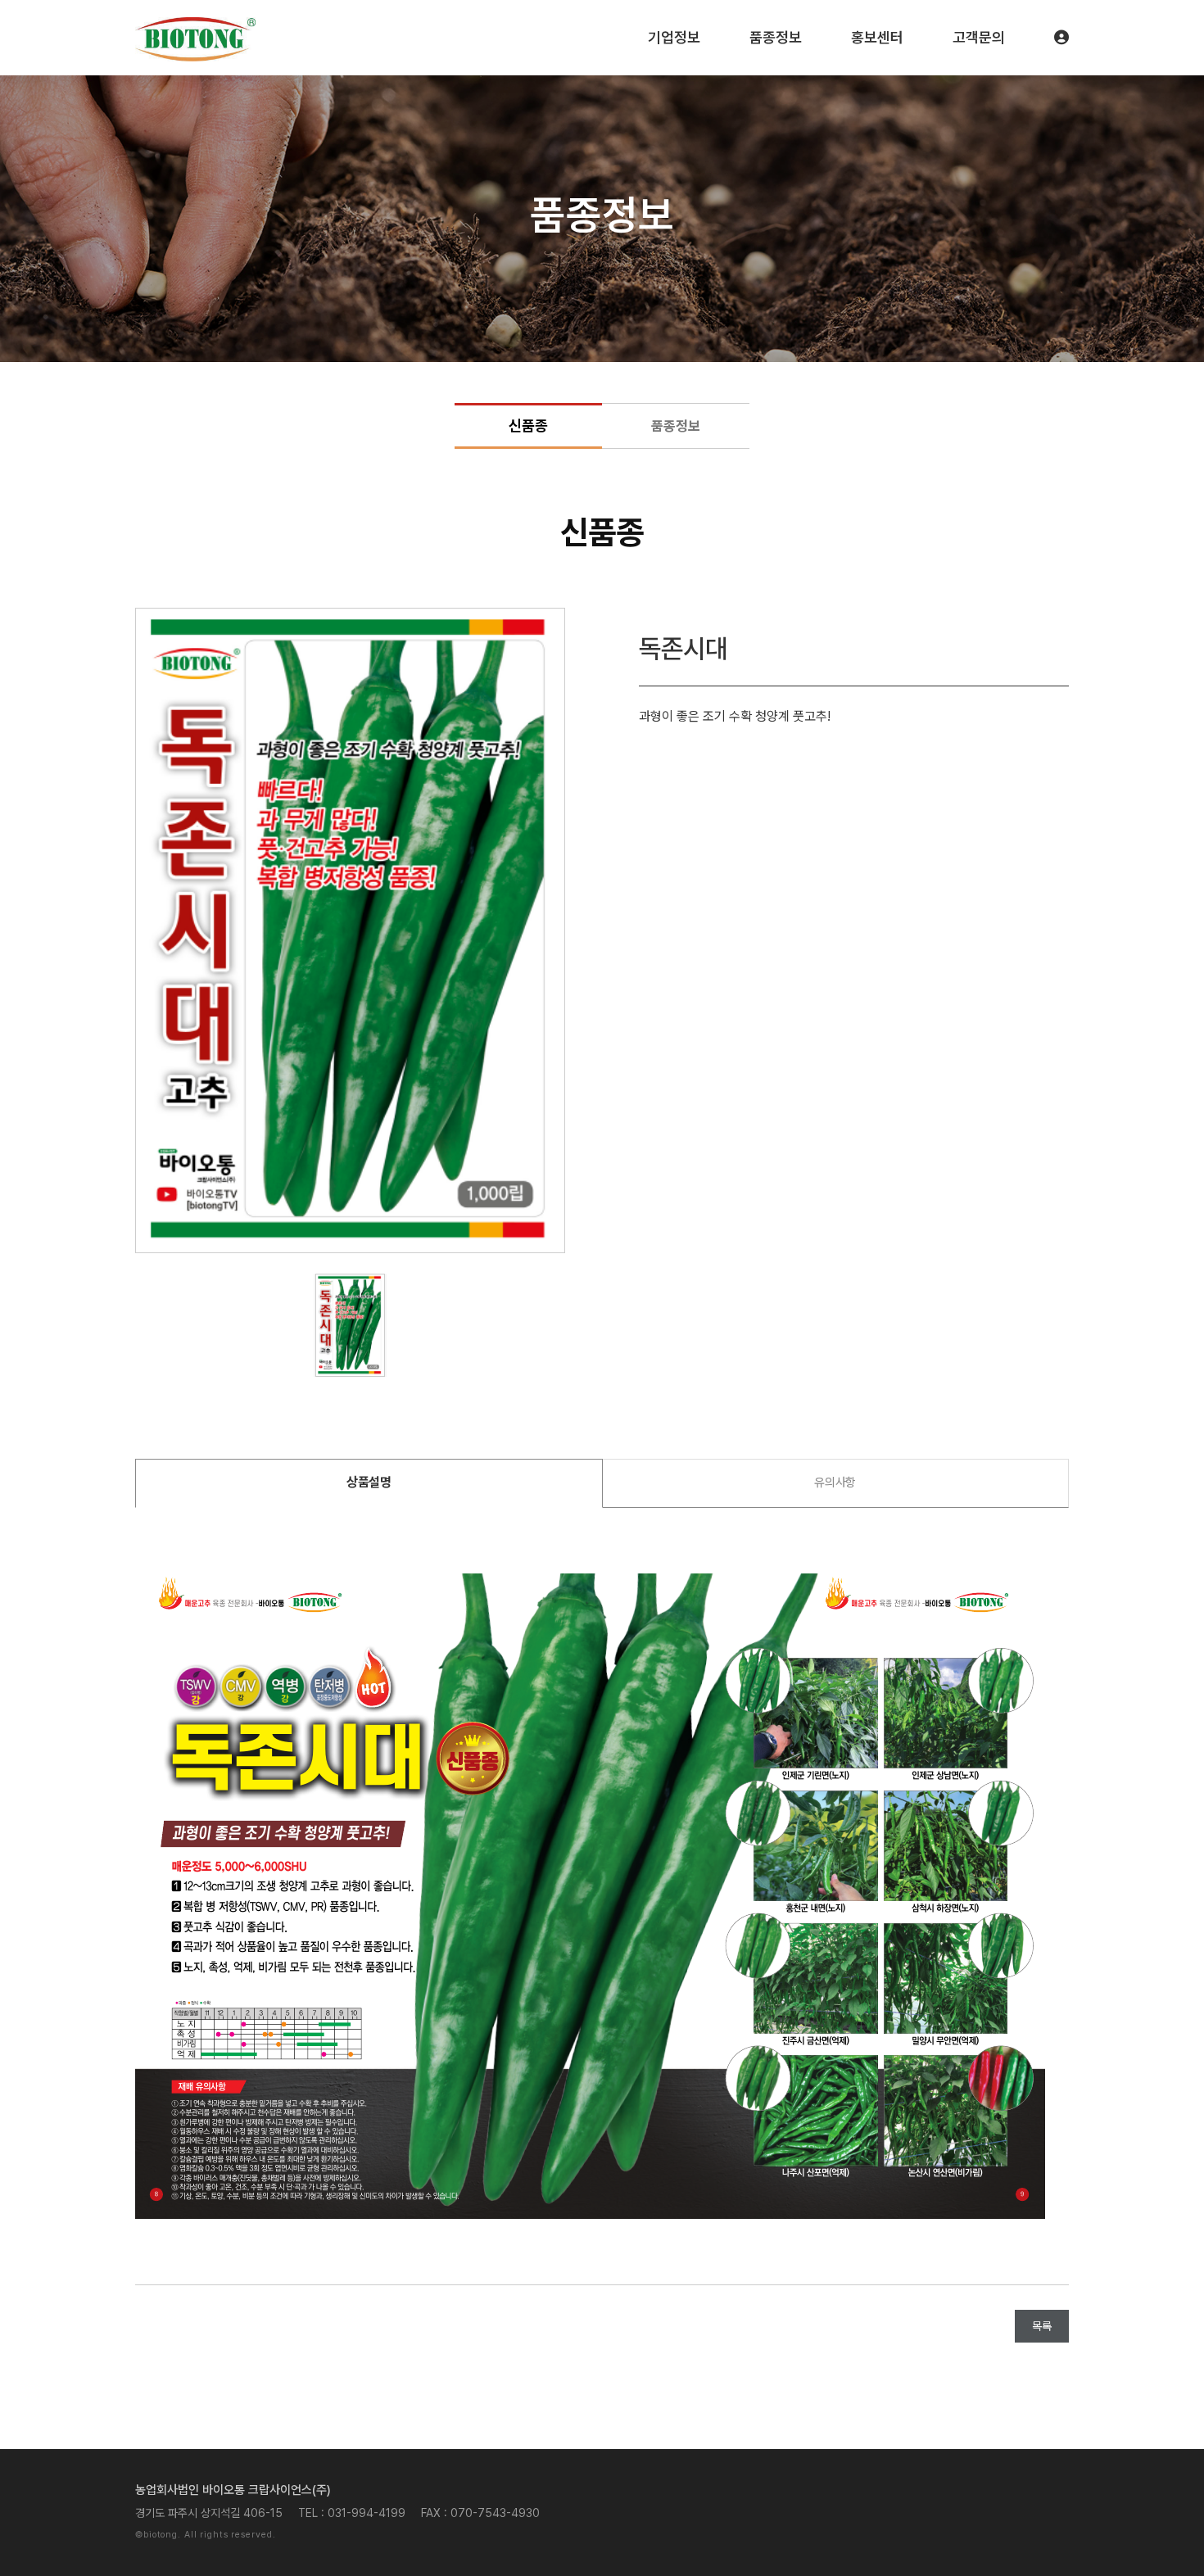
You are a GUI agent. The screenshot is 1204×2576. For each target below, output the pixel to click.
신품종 (528, 426)
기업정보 (674, 37)
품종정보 (776, 37)
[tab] (369, 1483)
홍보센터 (877, 37)
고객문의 (979, 37)
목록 (1042, 2326)
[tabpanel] (350, 930)
